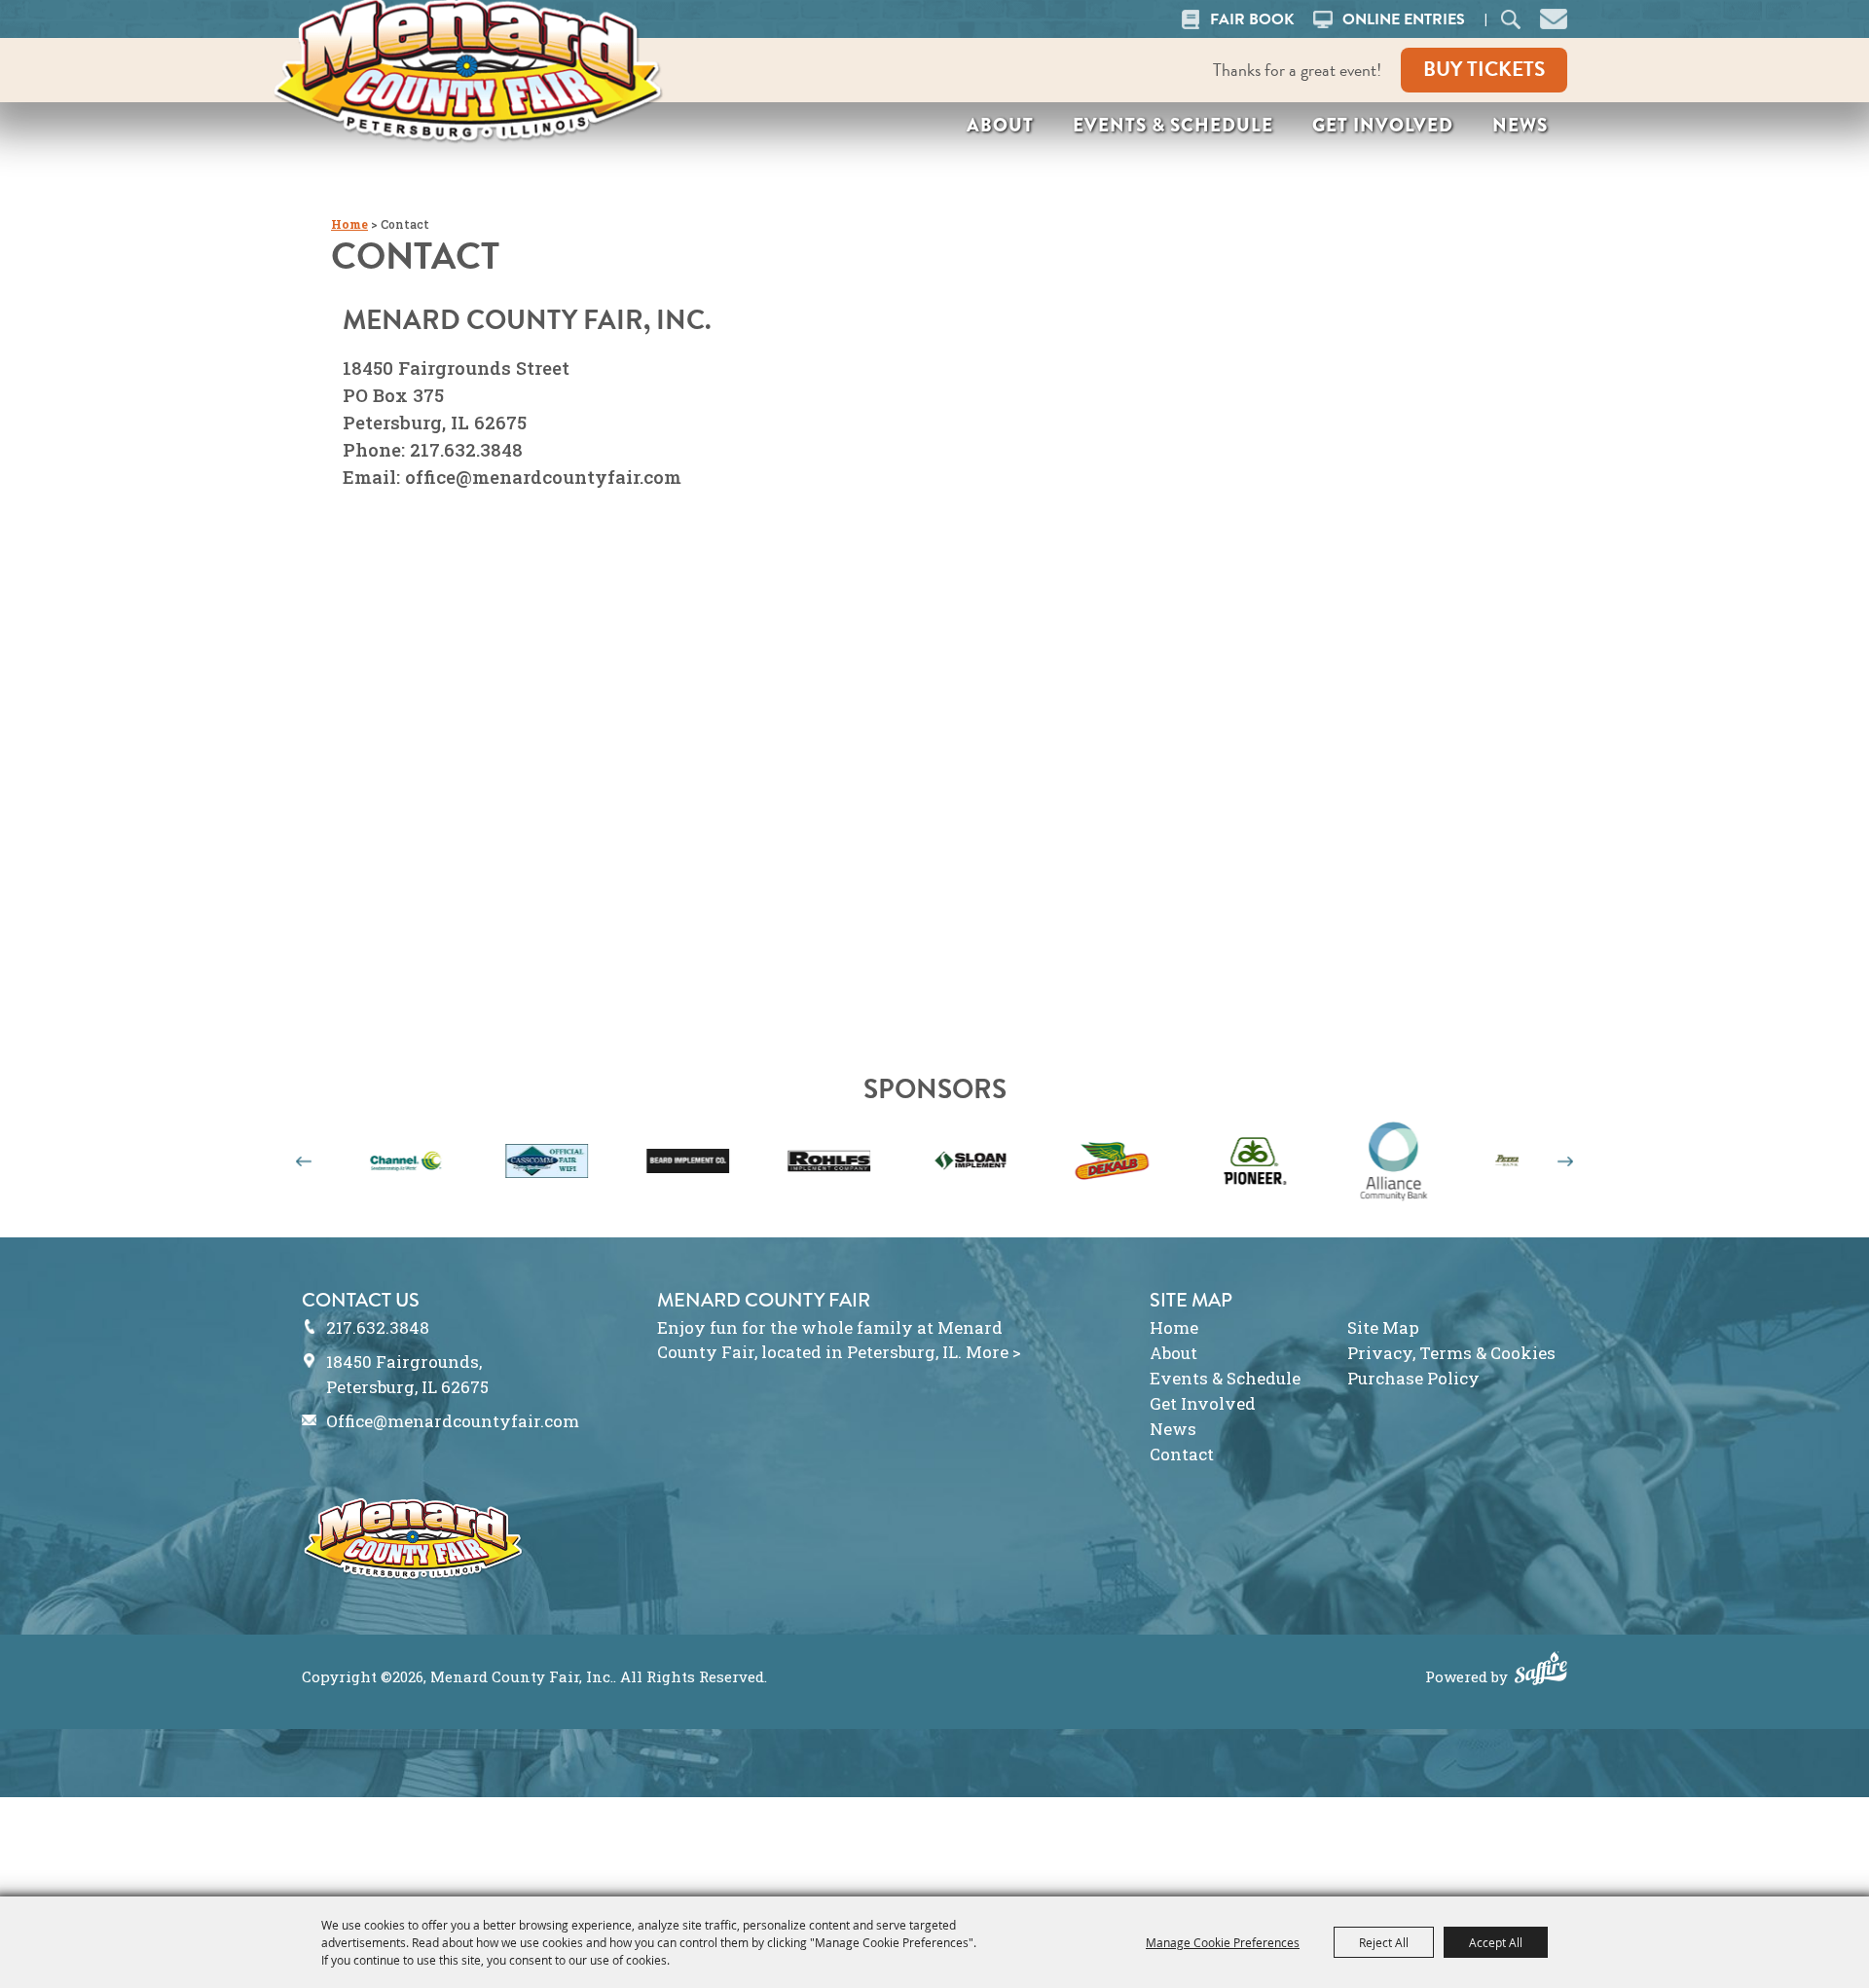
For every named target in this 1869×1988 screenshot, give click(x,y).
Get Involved (1383, 125)
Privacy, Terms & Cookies (1451, 1353)
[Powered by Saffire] (1541, 1671)
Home (349, 224)
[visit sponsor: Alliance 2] (1318, 1163)
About (1000, 125)
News (1520, 125)
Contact (1182, 1454)
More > (993, 1352)
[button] (1554, 17)
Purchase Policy (1413, 1378)
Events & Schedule (1173, 125)
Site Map (1383, 1327)
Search (1510, 19)
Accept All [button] (1496, 1942)
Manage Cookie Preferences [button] (1223, 1942)
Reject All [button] (1384, 1942)
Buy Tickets (1484, 69)
